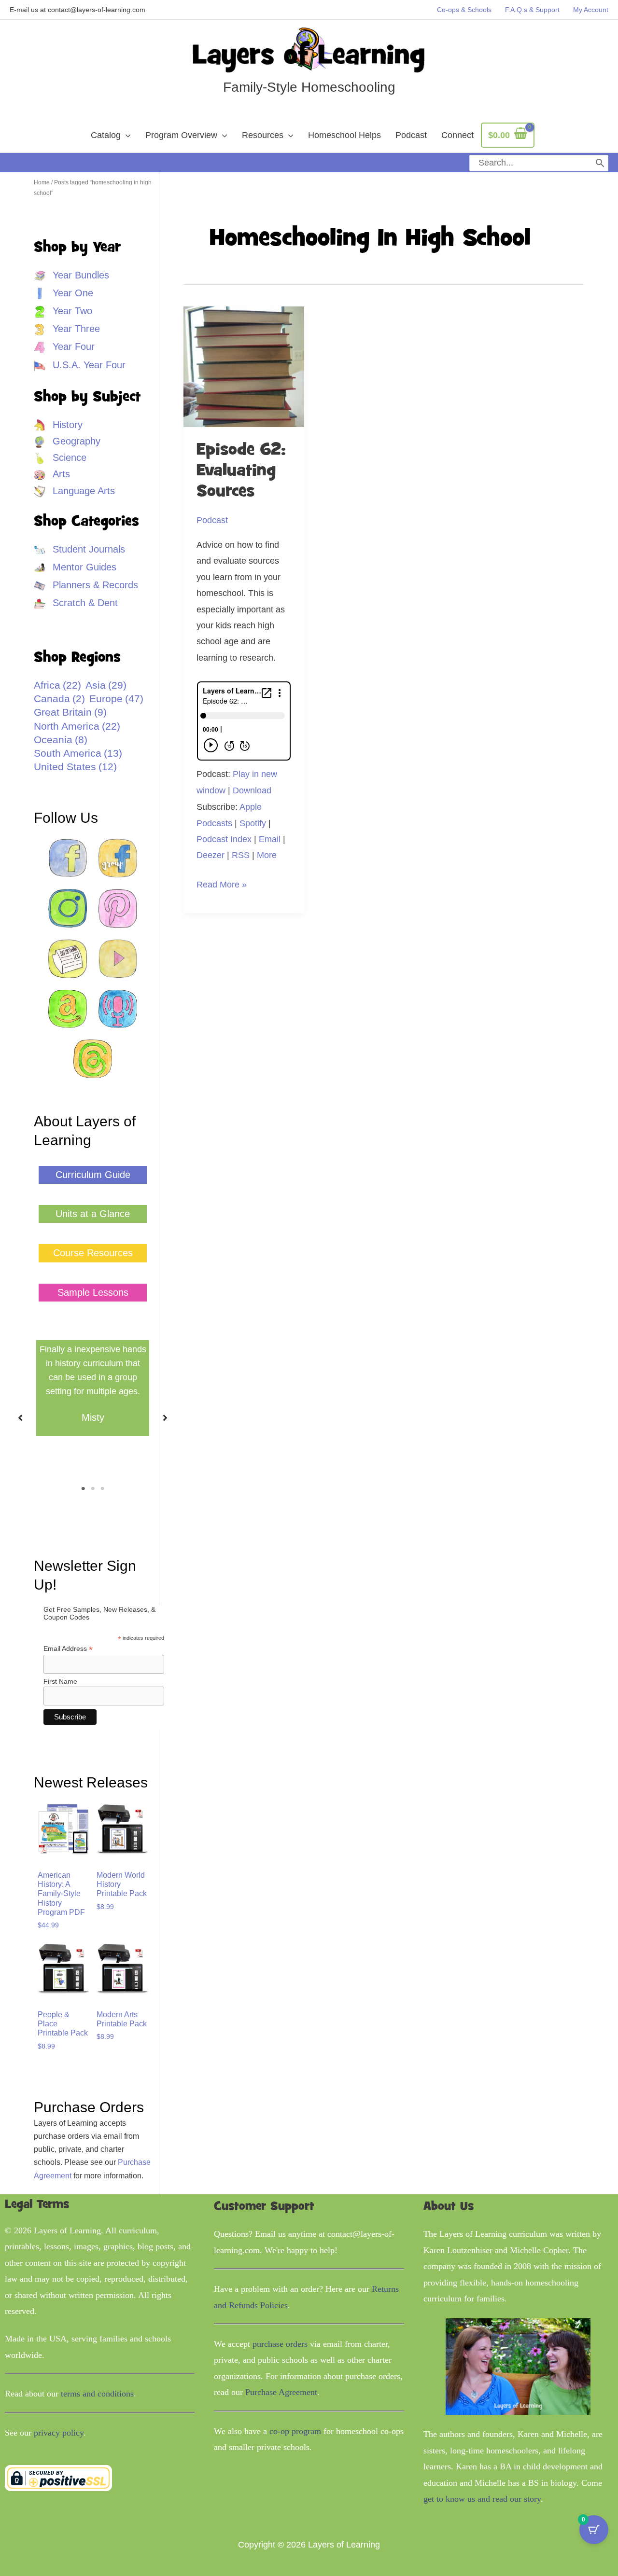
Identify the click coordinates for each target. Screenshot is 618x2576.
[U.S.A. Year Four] (80, 365)
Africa (57, 685)
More (267, 855)
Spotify (253, 823)
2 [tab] (93, 1489)
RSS (241, 855)
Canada (59, 699)
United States (75, 767)
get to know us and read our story (482, 2499)
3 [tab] (102, 1489)
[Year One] (63, 293)
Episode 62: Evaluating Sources (241, 471)
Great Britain (70, 712)
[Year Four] (64, 347)
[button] (93, 1175)
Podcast (212, 520)
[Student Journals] (79, 549)
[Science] (60, 458)
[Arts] (52, 474)
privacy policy (59, 2433)
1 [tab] (83, 1489)
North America (77, 726)
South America (78, 753)
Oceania (61, 740)
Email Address (68, 1649)
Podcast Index (224, 839)
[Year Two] (63, 311)
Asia (106, 685)
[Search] (600, 163)
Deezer (211, 855)
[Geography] (67, 441)
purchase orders (280, 2344)
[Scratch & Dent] (76, 603)
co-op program (295, 2431)
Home (42, 182)
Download (252, 790)
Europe (116, 699)
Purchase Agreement (281, 2392)
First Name (60, 1681)
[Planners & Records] (86, 585)
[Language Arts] (74, 491)
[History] (58, 425)
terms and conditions (97, 2394)
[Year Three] (67, 329)
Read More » (222, 886)
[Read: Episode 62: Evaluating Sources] (244, 366)
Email (270, 839)
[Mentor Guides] (75, 567)
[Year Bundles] (71, 275)
